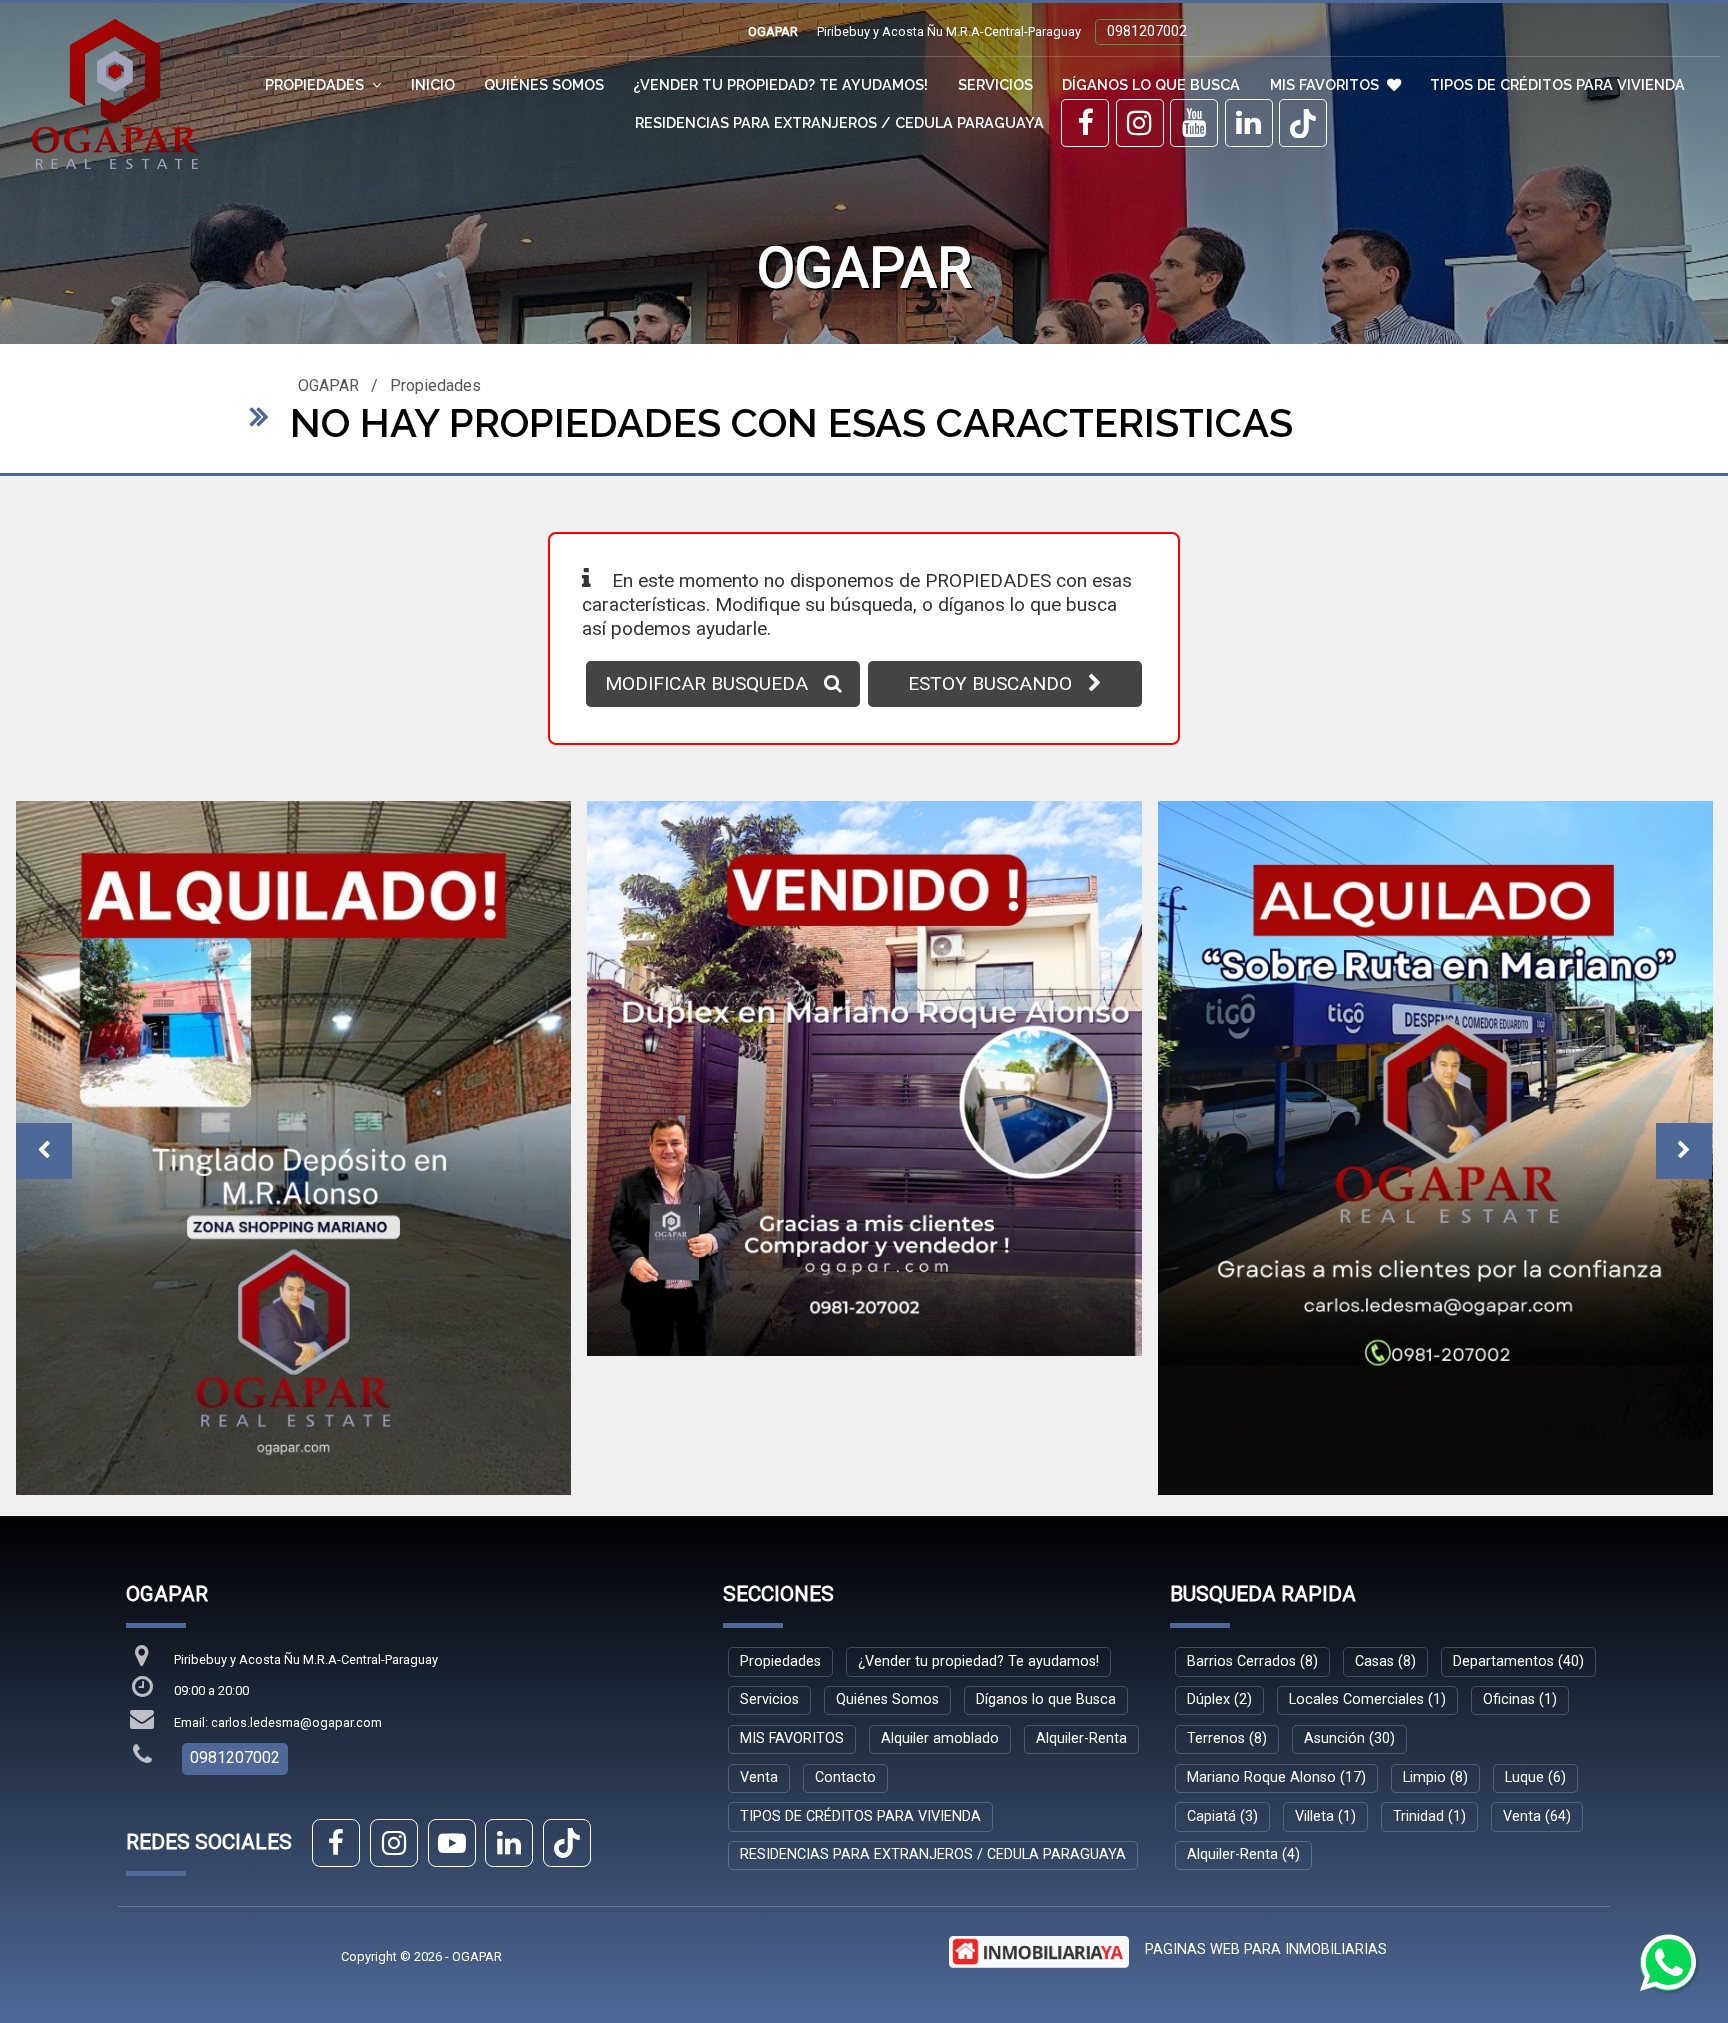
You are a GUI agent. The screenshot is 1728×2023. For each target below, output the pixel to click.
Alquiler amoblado (940, 1599)
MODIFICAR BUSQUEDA (706, 683)
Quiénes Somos (544, 84)
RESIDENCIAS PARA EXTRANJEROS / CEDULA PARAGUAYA (839, 122)
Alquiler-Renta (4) (1243, 1716)
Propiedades (435, 385)
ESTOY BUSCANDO (990, 683)
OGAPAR (328, 385)
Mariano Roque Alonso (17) (1276, 1638)
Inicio (433, 84)
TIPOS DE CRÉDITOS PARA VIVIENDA (1557, 84)
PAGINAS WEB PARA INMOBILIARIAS (1266, 1810)
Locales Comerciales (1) (1367, 1561)
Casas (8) (1385, 1522)
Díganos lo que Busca (1151, 84)
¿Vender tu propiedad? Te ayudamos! (780, 84)
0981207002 (1147, 31)
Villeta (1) (1325, 1677)
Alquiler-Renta (1081, 1599)
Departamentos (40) (1518, 1522)
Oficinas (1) (1520, 1561)
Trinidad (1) (1429, 1677)
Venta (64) (1537, 1677)
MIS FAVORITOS (1324, 84)
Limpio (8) (1435, 1638)
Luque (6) (1535, 1638)
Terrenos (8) (1227, 1599)
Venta (759, 1638)
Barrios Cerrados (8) (1252, 1522)
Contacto (845, 1638)
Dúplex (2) (1219, 1561)
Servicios (995, 84)
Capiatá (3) (1222, 1677)
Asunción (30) (1349, 1599)
